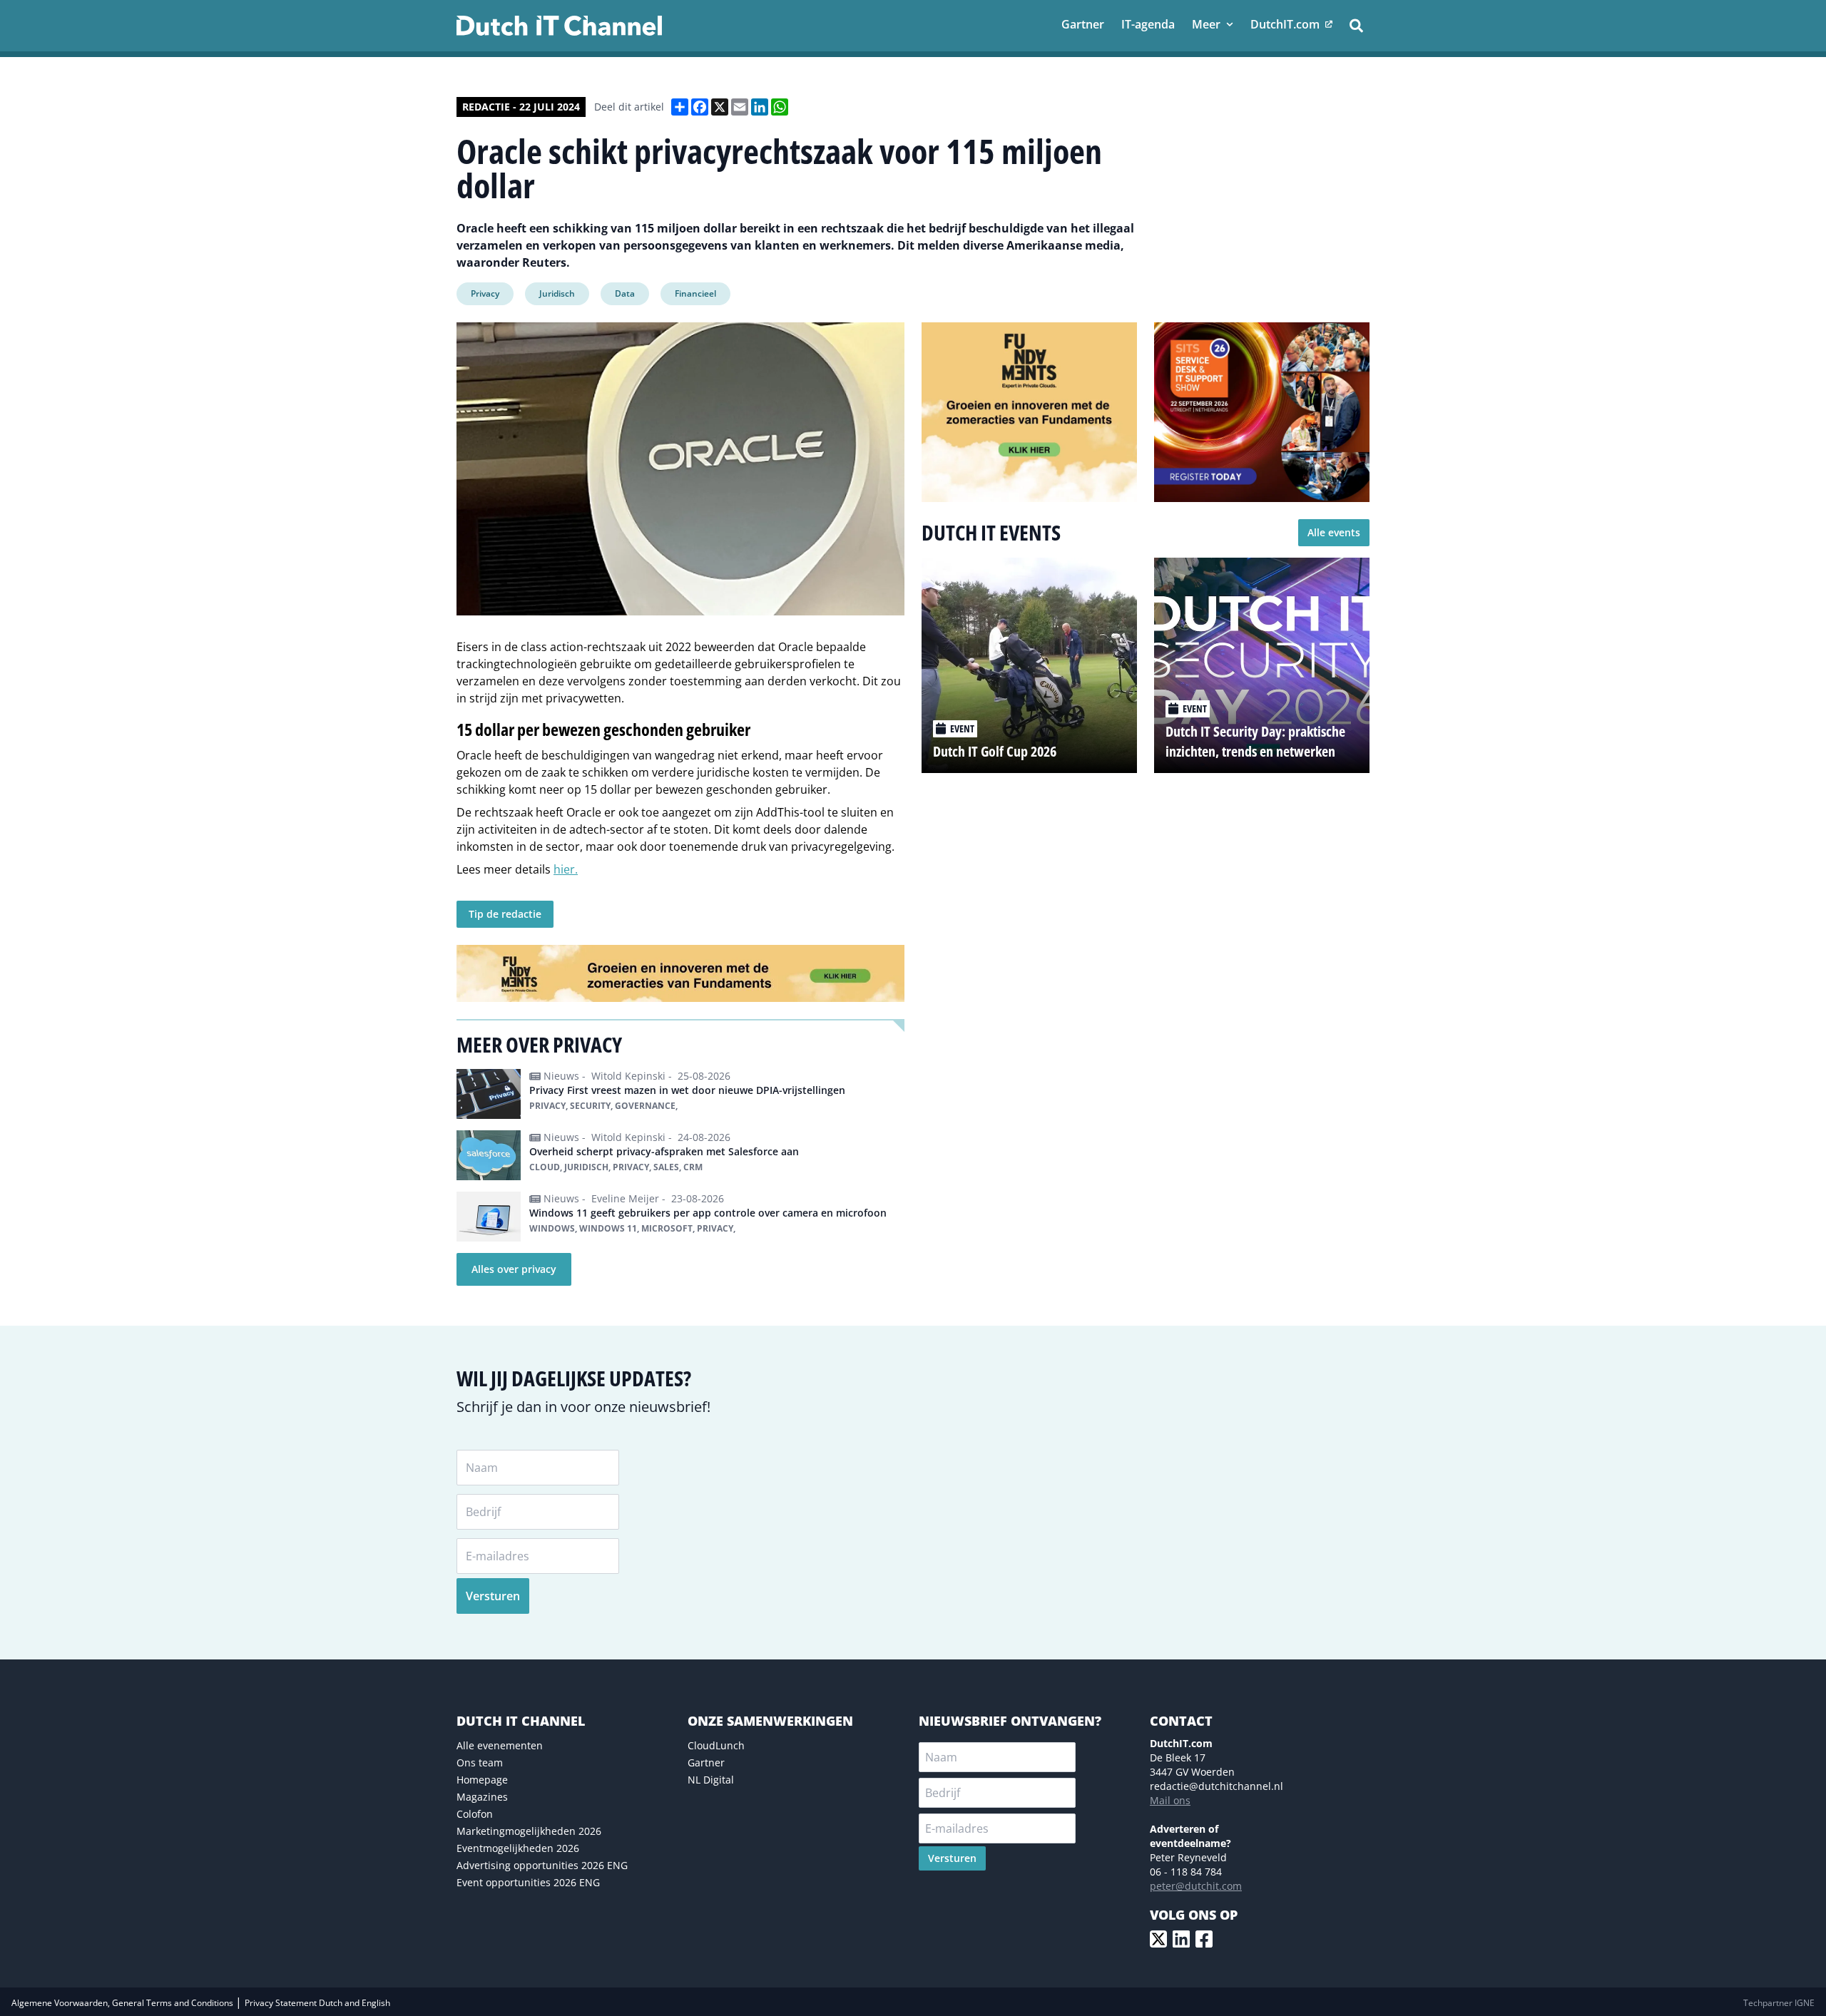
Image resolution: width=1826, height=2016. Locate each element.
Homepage (482, 1780)
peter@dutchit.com (1196, 1886)
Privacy (485, 293)
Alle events (1334, 532)
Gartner (706, 1762)
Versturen (493, 1596)
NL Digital (711, 1780)
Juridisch (557, 293)
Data (625, 293)
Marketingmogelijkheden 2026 (529, 1831)
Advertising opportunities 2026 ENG (542, 1865)
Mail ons (1170, 1800)
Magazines (482, 1797)
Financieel (695, 293)
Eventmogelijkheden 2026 (518, 1848)
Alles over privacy (514, 1269)
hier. (566, 869)
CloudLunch (716, 1745)
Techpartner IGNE (1779, 2003)
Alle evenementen (500, 1745)
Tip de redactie (505, 914)
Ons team (480, 1762)
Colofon (475, 1814)
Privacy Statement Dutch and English (317, 2003)
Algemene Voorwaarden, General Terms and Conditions (123, 2003)
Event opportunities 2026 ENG (528, 1882)
